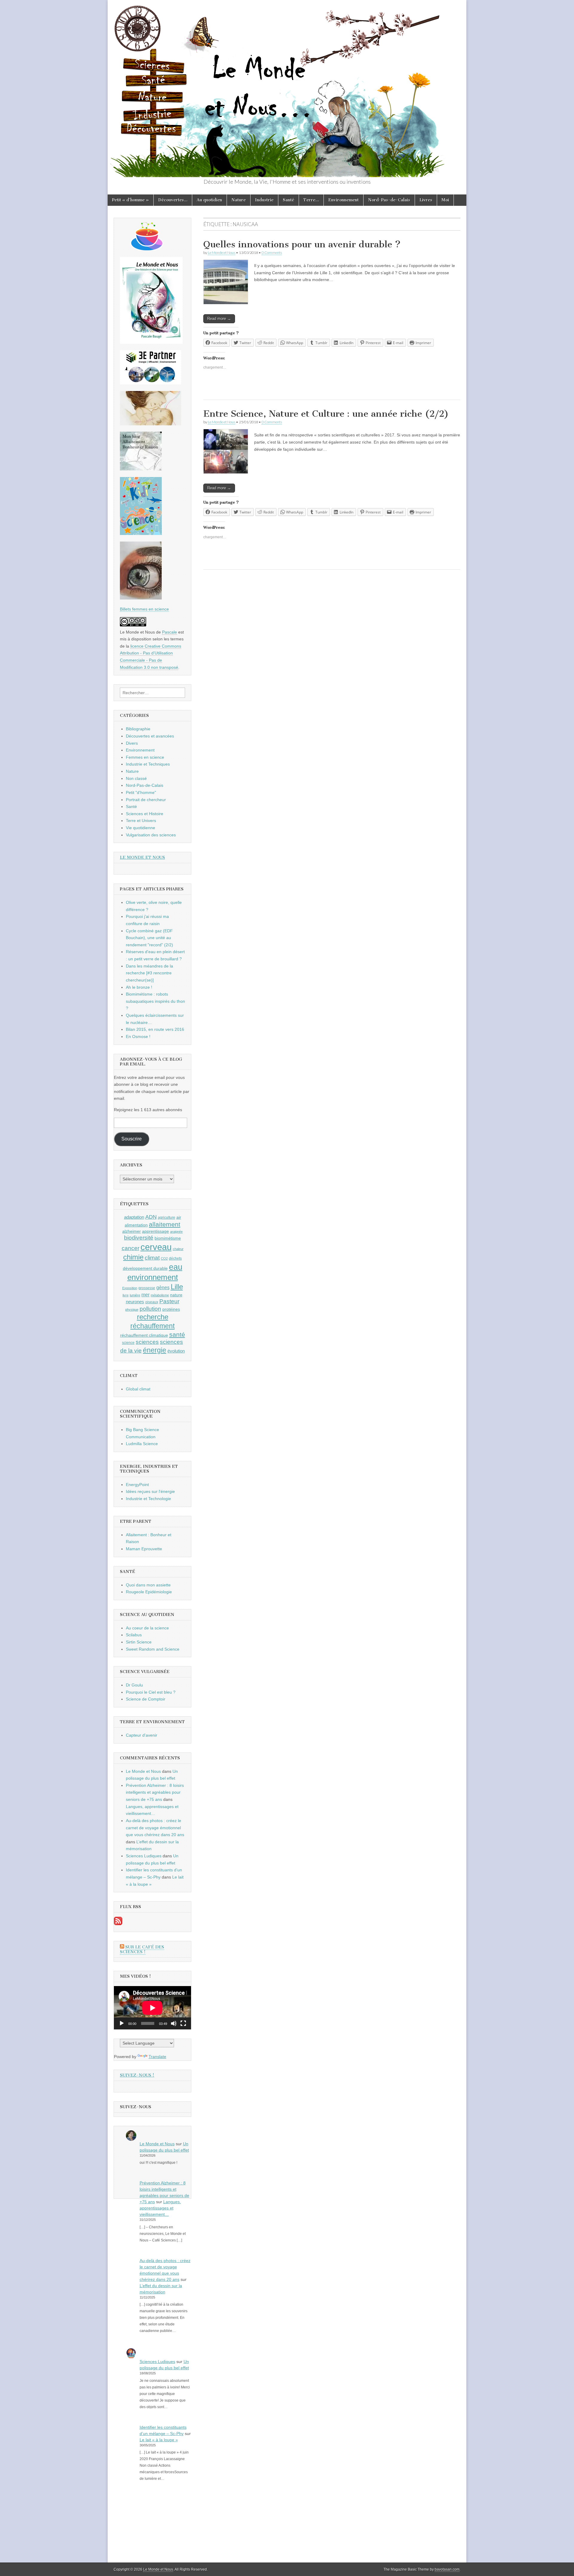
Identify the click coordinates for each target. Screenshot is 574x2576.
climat (152, 1258)
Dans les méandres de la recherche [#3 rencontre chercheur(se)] (149, 973)
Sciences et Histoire (145, 814)
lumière (135, 1295)
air (179, 1217)
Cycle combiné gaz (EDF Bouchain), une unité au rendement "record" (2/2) (149, 938)
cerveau (156, 1247)
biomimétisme (168, 1238)
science (128, 1343)
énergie (155, 1350)
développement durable (145, 1268)
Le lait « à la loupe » (159, 2440)
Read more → (219, 319)
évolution (176, 1351)
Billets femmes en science (144, 609)
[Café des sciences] (147, 249)
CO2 (164, 1258)
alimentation (136, 1225)
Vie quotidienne (141, 828)
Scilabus (134, 1635)
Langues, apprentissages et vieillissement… (160, 2208)
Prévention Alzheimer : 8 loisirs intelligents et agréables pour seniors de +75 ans (155, 1792)
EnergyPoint (137, 1485)
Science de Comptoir (146, 1699)
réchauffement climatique (144, 1335)
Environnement (344, 200)
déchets (175, 1258)
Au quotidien (209, 200)
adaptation (134, 1217)
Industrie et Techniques (148, 764)
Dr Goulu (134, 1685)
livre (126, 1295)
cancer (130, 1248)
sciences (147, 1342)
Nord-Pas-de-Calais (389, 200)
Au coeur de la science (147, 1628)
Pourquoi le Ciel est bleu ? (151, 1692)
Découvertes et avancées (150, 736)
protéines (171, 1309)
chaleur (178, 1249)
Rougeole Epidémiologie (149, 1592)
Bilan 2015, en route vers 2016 (155, 1029)
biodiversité (139, 1238)
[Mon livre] (151, 342)
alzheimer (132, 1231)
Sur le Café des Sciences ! (142, 1949)
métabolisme (160, 1295)
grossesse (147, 1288)
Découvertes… (173, 200)
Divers (132, 743)
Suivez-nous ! (137, 2075)
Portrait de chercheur (146, 800)
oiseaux (152, 1302)
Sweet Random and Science (153, 1649)
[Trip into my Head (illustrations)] (141, 598)
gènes (163, 1287)
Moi (445, 200)
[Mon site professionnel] (151, 383)
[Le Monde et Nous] (287, 89)
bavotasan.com (447, 2569)
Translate (157, 2057)
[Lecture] (122, 2023)
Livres (426, 200)
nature (176, 1295)
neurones (135, 1302)
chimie (133, 1257)
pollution (150, 1309)
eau (176, 1267)
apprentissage (155, 1231)
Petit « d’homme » (130, 200)
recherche (153, 1317)
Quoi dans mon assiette (148, 1585)
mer (145, 1295)
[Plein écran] (183, 2023)
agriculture (167, 1218)
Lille (177, 1287)
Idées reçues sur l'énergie (150, 1491)
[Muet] (174, 2023)
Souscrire (132, 1139)
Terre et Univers (141, 821)
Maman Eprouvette (144, 1549)
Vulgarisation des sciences (151, 835)
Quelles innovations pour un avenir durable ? (302, 244)
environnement (153, 1277)
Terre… (311, 200)
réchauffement (152, 1326)
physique (132, 1310)
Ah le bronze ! (139, 987)
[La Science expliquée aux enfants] (141, 533)
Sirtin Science (139, 1642)
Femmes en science (145, 757)
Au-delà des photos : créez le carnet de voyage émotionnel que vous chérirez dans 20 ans (155, 1828)
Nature (239, 200)
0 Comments (272, 253)
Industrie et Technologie (148, 1499)
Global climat (138, 1389)
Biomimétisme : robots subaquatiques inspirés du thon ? (155, 1001)
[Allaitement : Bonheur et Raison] (141, 469)
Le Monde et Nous (222, 253)
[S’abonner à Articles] (118, 1924)
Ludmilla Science (142, 1444)
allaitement (165, 1224)
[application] (152, 2008)
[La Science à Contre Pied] (151, 424)
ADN (151, 1217)
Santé (288, 200)
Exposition (130, 1288)
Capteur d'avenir (142, 1735)
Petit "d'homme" (141, 792)
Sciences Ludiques (144, 1856)
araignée (176, 1232)
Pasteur (169, 1301)
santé (177, 1334)
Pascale (170, 632)
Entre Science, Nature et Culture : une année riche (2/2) (326, 414)
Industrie (264, 200)
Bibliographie (138, 729)
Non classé (136, 778)
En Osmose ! (138, 1036)
